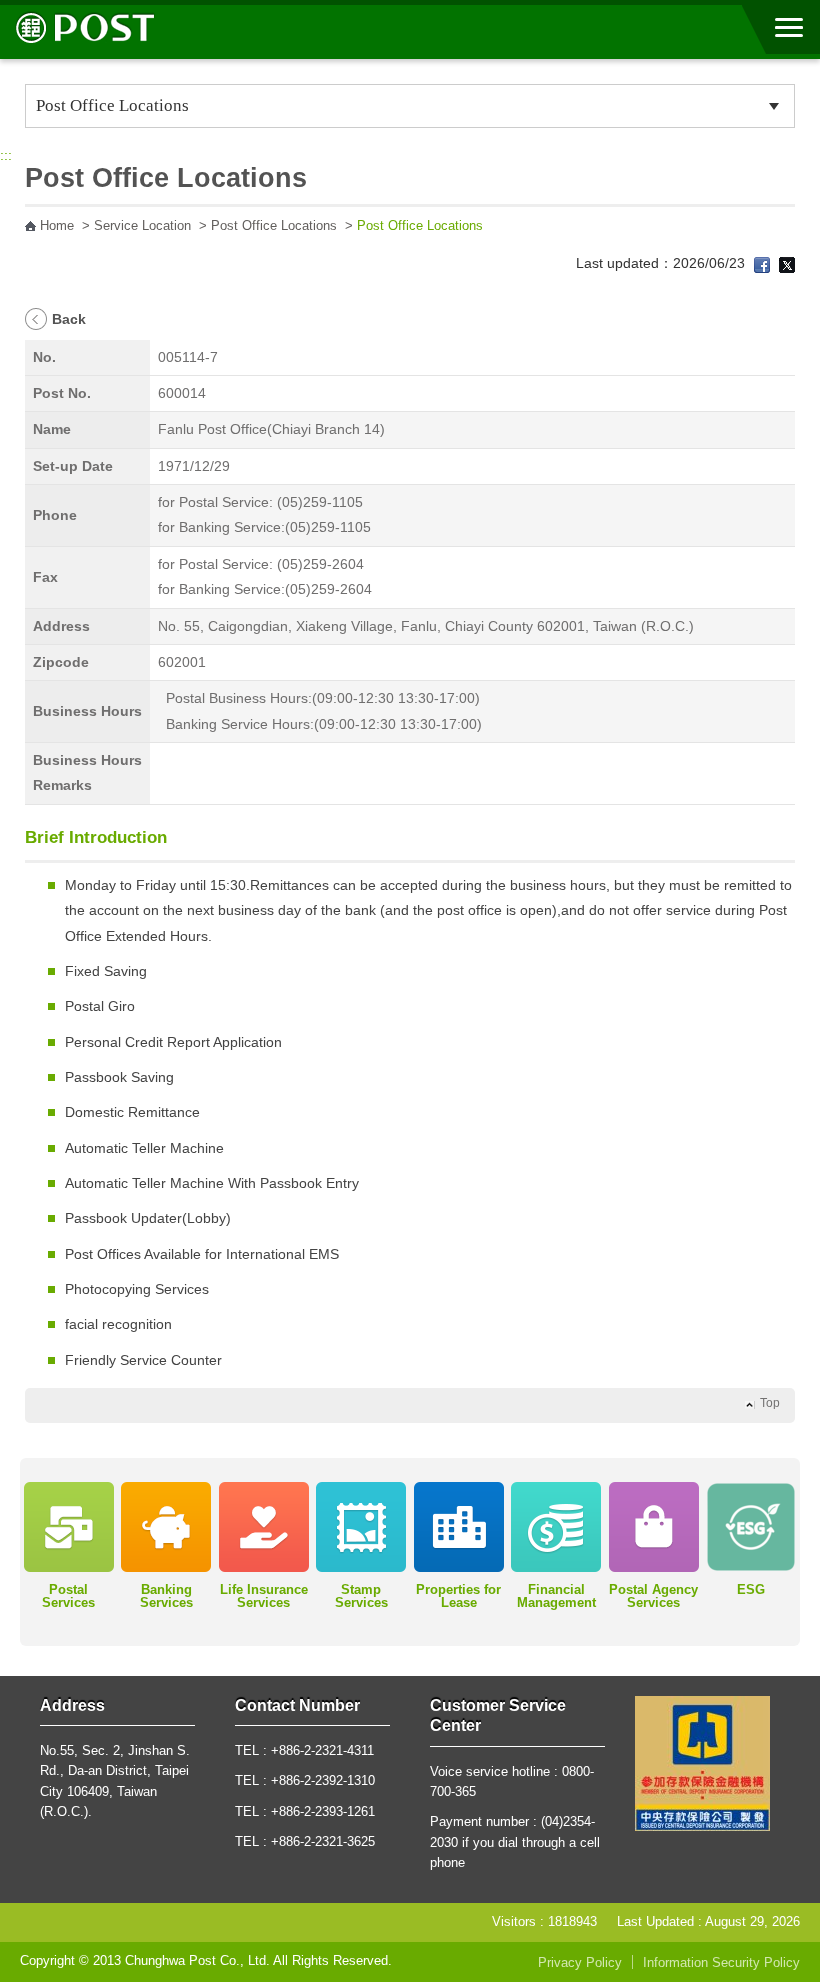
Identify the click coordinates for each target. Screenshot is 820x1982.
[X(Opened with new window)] (787, 263)
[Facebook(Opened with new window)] (762, 263)
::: (6, 155)
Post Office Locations (274, 226)
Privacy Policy (580, 1963)
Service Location (142, 226)
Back (69, 319)
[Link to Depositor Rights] (702, 1762)
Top (770, 1403)
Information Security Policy (721, 1963)
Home (57, 226)
